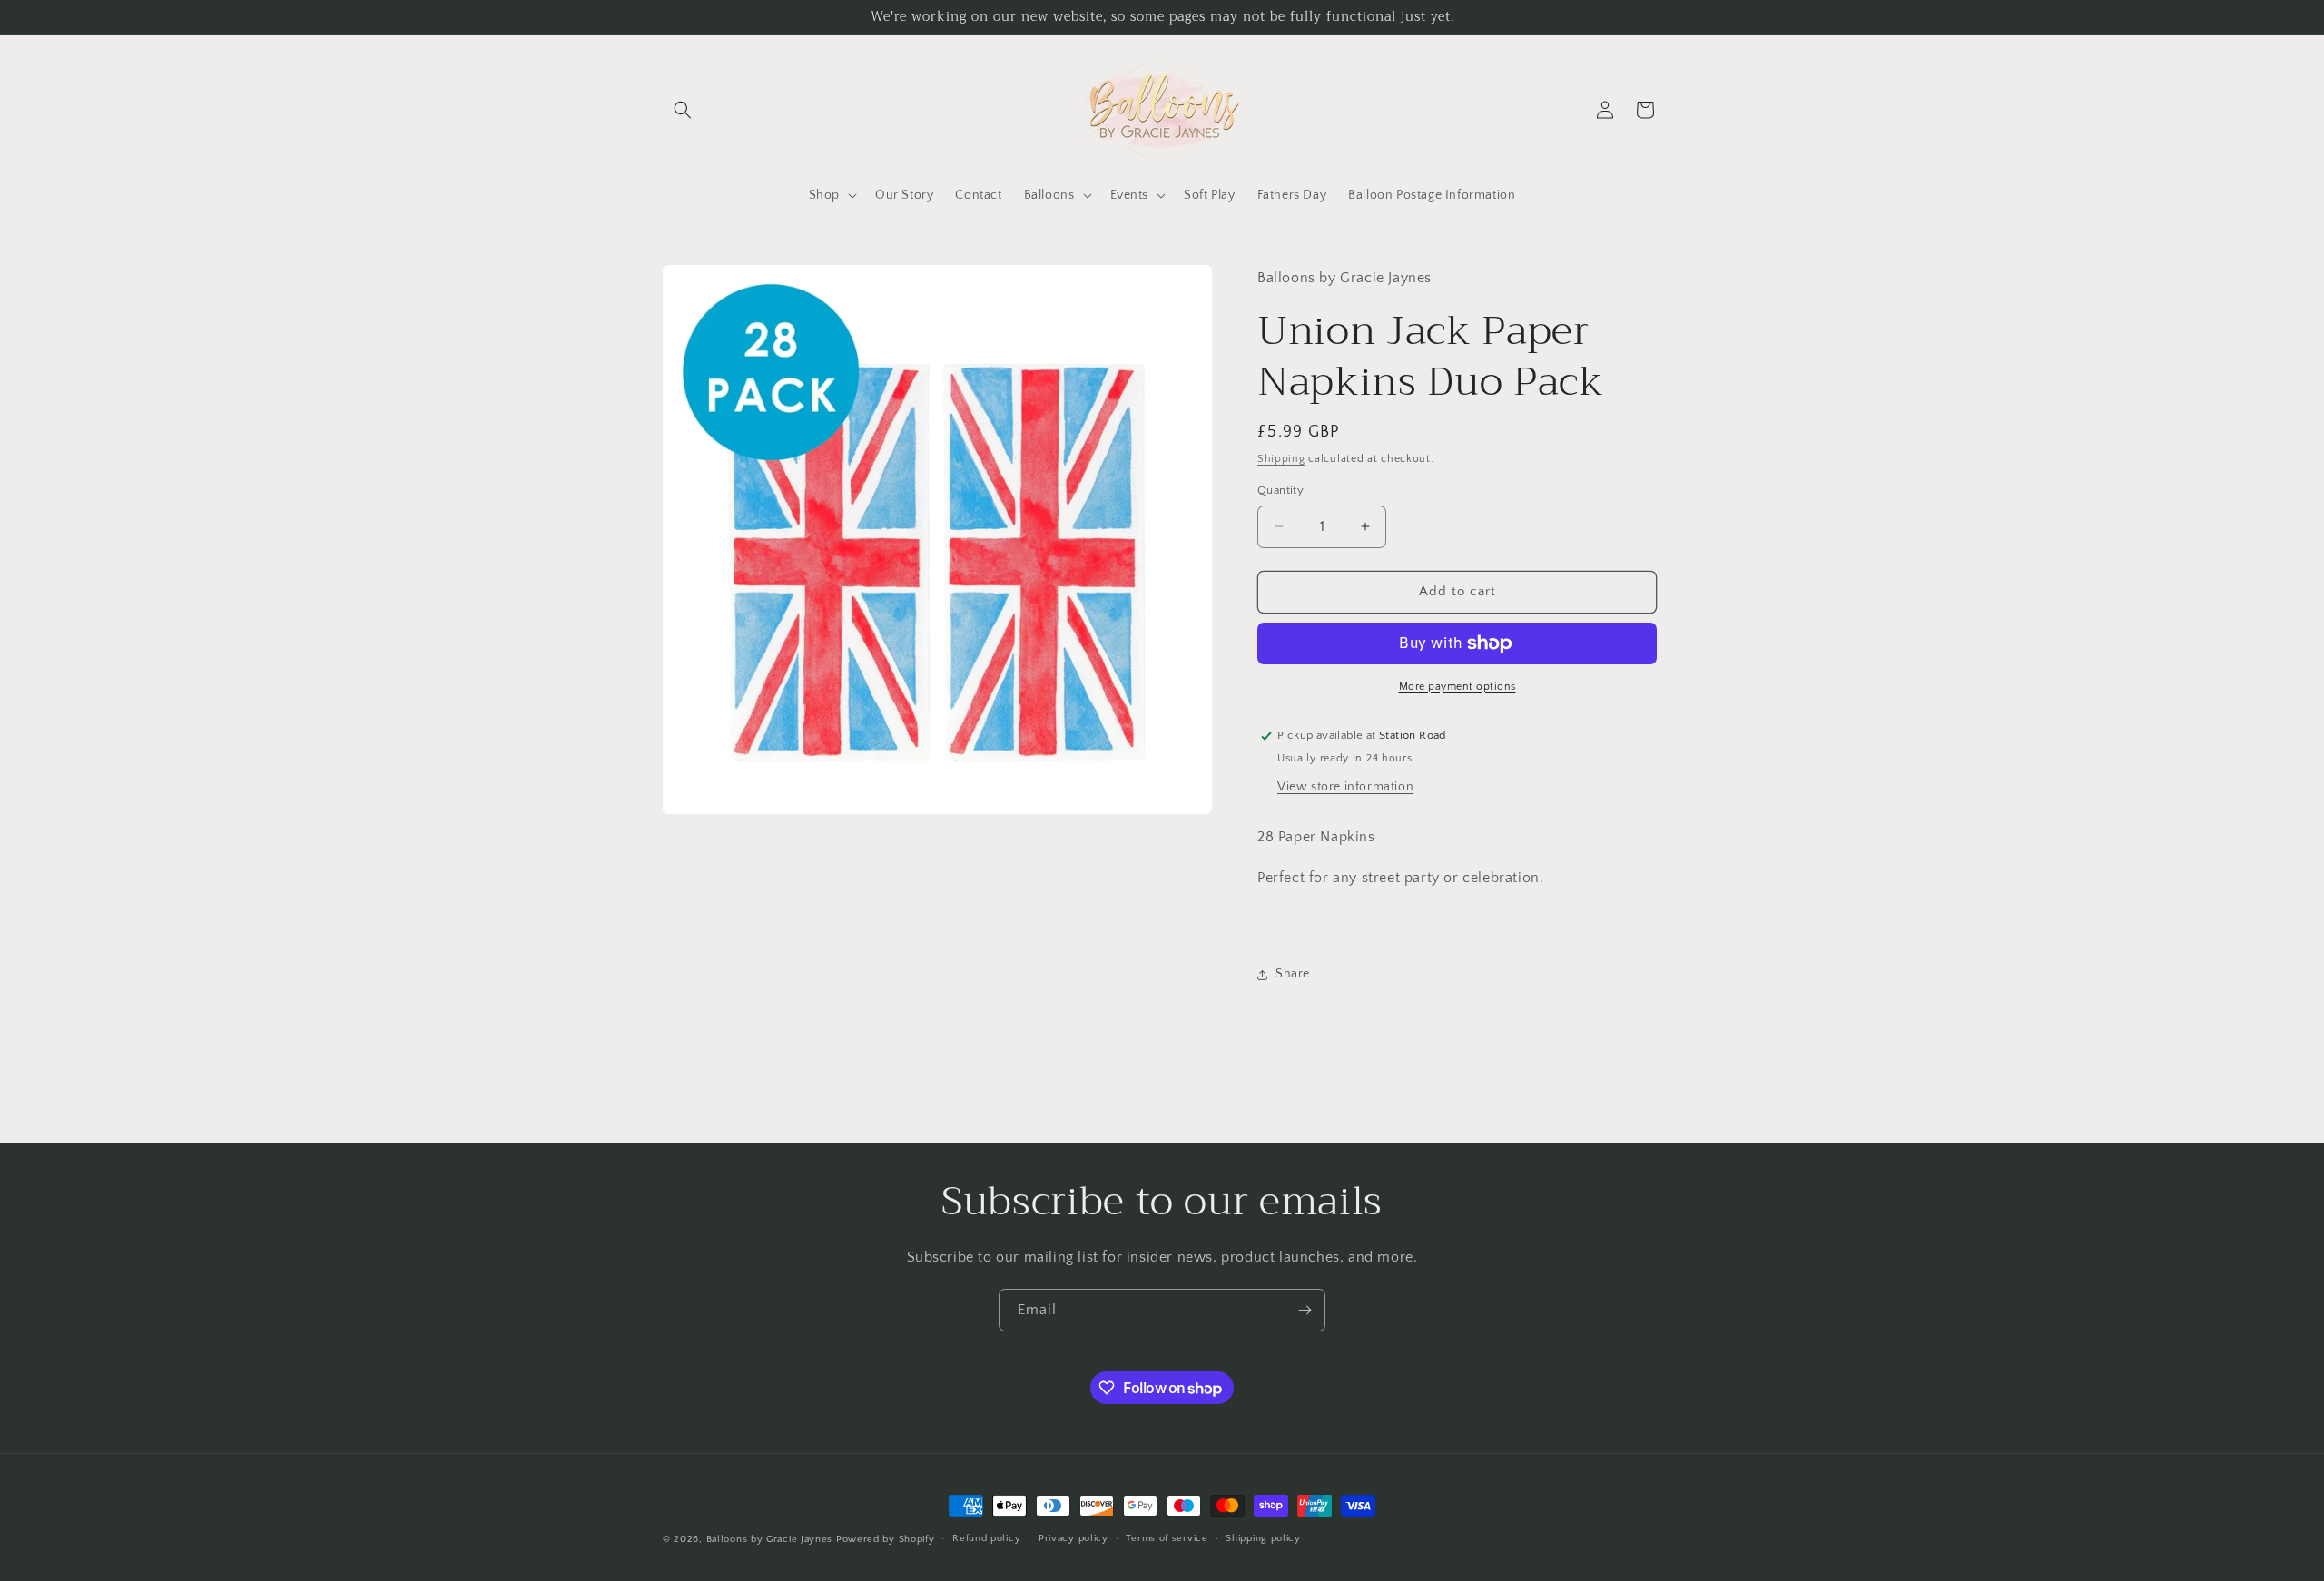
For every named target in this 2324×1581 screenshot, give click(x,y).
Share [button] (1293, 974)
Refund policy (986, 1538)
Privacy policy (1073, 1538)
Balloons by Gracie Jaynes (770, 1539)
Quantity (1280, 490)
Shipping (1281, 459)
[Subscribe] (1305, 1310)
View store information (1345, 787)
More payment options (1457, 687)
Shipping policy (1263, 1538)
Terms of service (1167, 1538)
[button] (683, 110)
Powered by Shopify (886, 1539)
